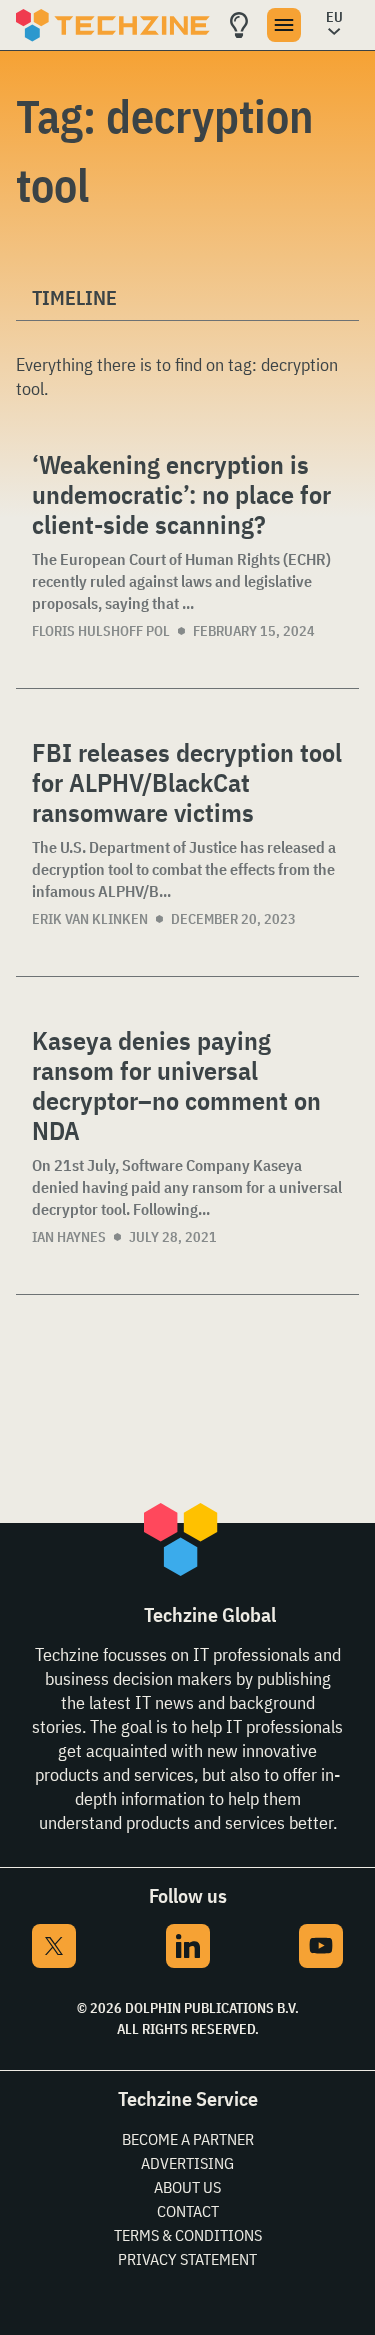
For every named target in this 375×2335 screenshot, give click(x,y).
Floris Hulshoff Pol (101, 631)
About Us (187, 2187)
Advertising (187, 2163)
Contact (188, 2211)
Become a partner (188, 2139)
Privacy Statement (187, 2259)
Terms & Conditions (188, 2235)
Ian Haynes (69, 1237)
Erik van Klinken (90, 919)
